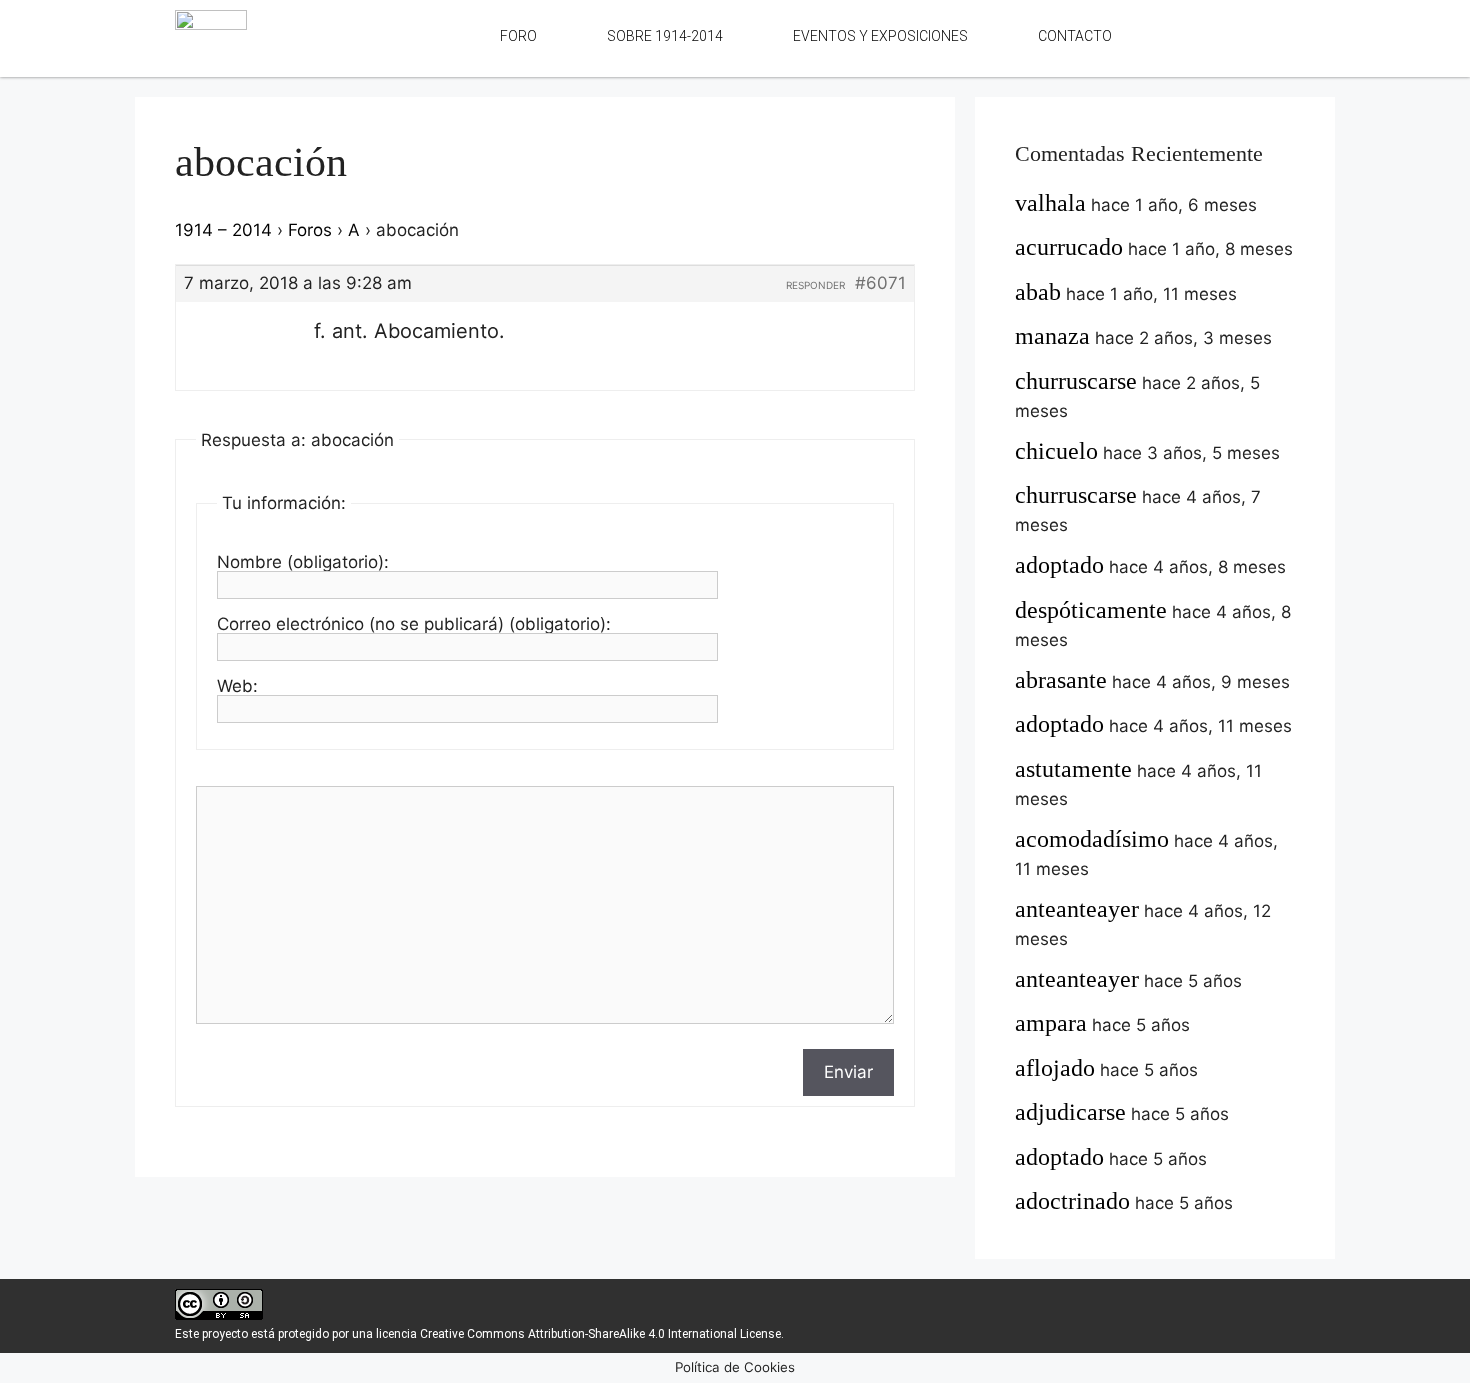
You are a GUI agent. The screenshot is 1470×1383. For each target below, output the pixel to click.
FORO (518, 36)
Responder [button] (815, 285)
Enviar (848, 1072)
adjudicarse (1070, 1112)
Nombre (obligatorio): (303, 562)
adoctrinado (1072, 1201)
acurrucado (1069, 247)
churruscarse (1076, 381)
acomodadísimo (1092, 839)
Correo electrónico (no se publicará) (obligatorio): (414, 624)
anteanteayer (1077, 909)
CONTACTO (1075, 36)
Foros (310, 230)
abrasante (1061, 680)
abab (1038, 292)
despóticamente (1091, 610)
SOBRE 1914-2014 (665, 36)
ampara (1051, 1023)
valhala (1050, 203)
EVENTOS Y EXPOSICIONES (880, 36)
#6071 (880, 283)
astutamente (1073, 769)
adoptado (1059, 565)
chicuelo (1056, 451)
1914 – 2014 (223, 230)
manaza (1052, 336)
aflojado (1055, 1068)
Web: (237, 686)
